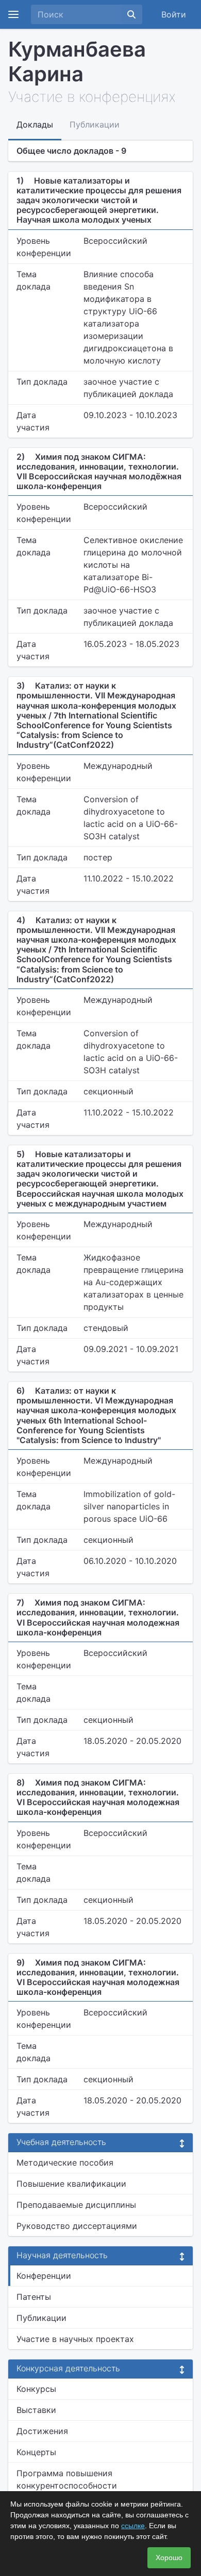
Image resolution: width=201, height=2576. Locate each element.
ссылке (133, 2526)
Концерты (36, 2452)
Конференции (44, 2276)
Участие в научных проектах (75, 2339)
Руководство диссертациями (77, 2226)
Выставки (36, 2410)
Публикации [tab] (95, 124)
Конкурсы (36, 2389)
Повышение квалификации (71, 2184)
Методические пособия (65, 2163)
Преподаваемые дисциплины (76, 2205)
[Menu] (13, 14)
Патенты (34, 2297)
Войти (174, 14)
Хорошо (169, 2557)
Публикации (41, 2318)
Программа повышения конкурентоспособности (67, 2479)
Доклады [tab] (35, 124)
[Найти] (131, 14)
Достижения (42, 2431)
